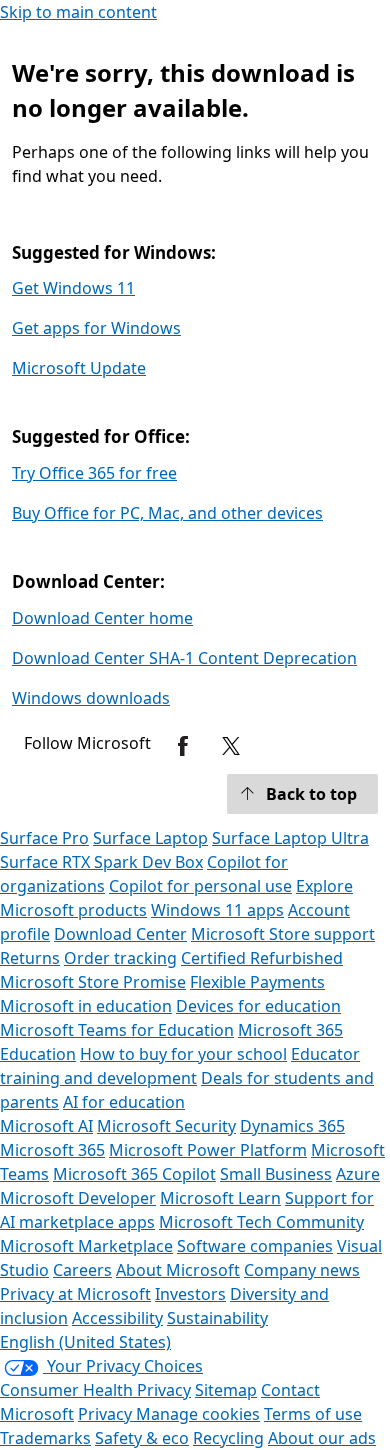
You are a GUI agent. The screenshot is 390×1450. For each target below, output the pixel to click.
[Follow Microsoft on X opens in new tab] (231, 746)
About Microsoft (178, 1270)
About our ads (322, 1438)
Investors (190, 1294)
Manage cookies (198, 1414)
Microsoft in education (86, 1006)
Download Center (120, 934)
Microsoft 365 (52, 1150)
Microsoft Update (79, 368)
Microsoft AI (46, 1126)
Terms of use (313, 1414)
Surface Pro (44, 838)
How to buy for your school (183, 1054)
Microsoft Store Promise (93, 982)
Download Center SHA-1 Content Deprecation (184, 658)
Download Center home (102, 618)
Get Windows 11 (73, 288)
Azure (358, 1174)
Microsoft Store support (283, 934)
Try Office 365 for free (94, 473)
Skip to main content (78, 12)
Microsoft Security (166, 1126)
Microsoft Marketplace (86, 1246)
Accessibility (117, 1318)
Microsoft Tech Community (261, 1222)
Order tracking (120, 958)
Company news (302, 1270)
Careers (82, 1270)
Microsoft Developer (78, 1198)
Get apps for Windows (96, 328)
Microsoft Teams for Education (117, 1030)
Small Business (276, 1174)
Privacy (107, 1414)
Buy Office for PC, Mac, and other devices (167, 513)
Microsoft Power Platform (208, 1150)
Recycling (228, 1438)
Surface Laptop (150, 838)
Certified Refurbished (262, 958)
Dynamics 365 (292, 1126)
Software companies (255, 1246)
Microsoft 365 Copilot (134, 1174)
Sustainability (217, 1318)
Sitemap (226, 1390)
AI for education (124, 1102)
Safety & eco (142, 1438)
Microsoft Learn (220, 1198)
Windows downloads (91, 698)
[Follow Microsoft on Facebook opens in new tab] (183, 746)
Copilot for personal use (200, 886)
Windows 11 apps (217, 910)
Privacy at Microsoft (75, 1294)
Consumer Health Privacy (95, 1390)
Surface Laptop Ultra (290, 838)
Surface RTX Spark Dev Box (101, 862)
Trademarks (45, 1438)
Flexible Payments (257, 982)
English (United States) (85, 1342)
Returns (30, 958)
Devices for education (258, 1006)
